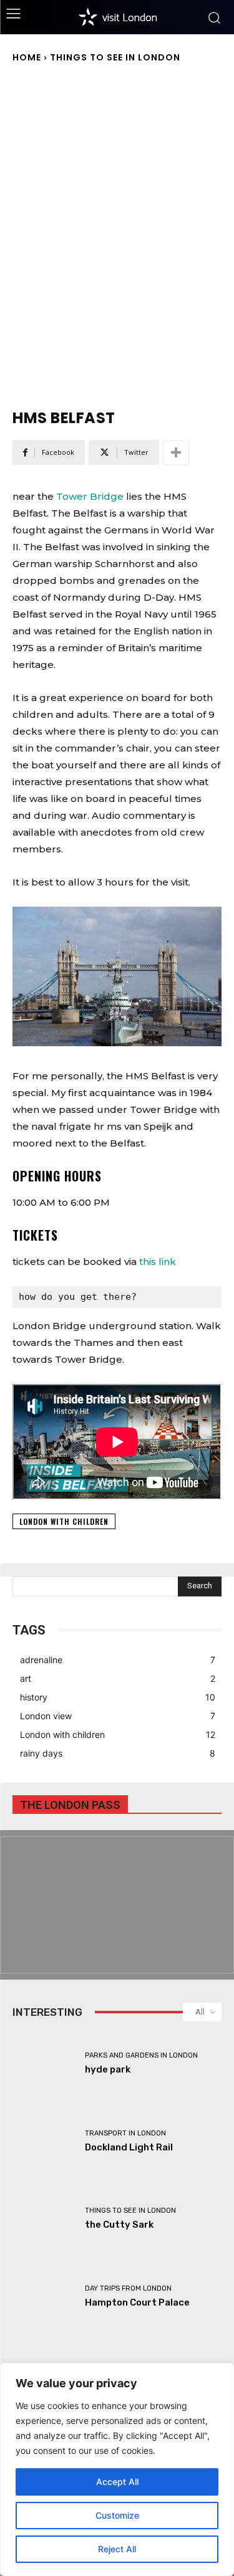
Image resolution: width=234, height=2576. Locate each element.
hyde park (108, 2069)
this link (158, 1262)
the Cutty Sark (119, 2225)
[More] (176, 452)
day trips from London (128, 2288)
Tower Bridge (90, 496)
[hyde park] (44, 2064)
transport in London (125, 2133)
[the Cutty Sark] (44, 2219)
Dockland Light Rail (129, 2147)
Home (27, 57)
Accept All (117, 2482)
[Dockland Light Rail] (44, 2141)
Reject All (117, 2549)
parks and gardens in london (141, 2055)
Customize (117, 2515)
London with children (64, 1521)
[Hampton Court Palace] (44, 2297)
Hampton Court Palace (137, 2302)
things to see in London (115, 57)
